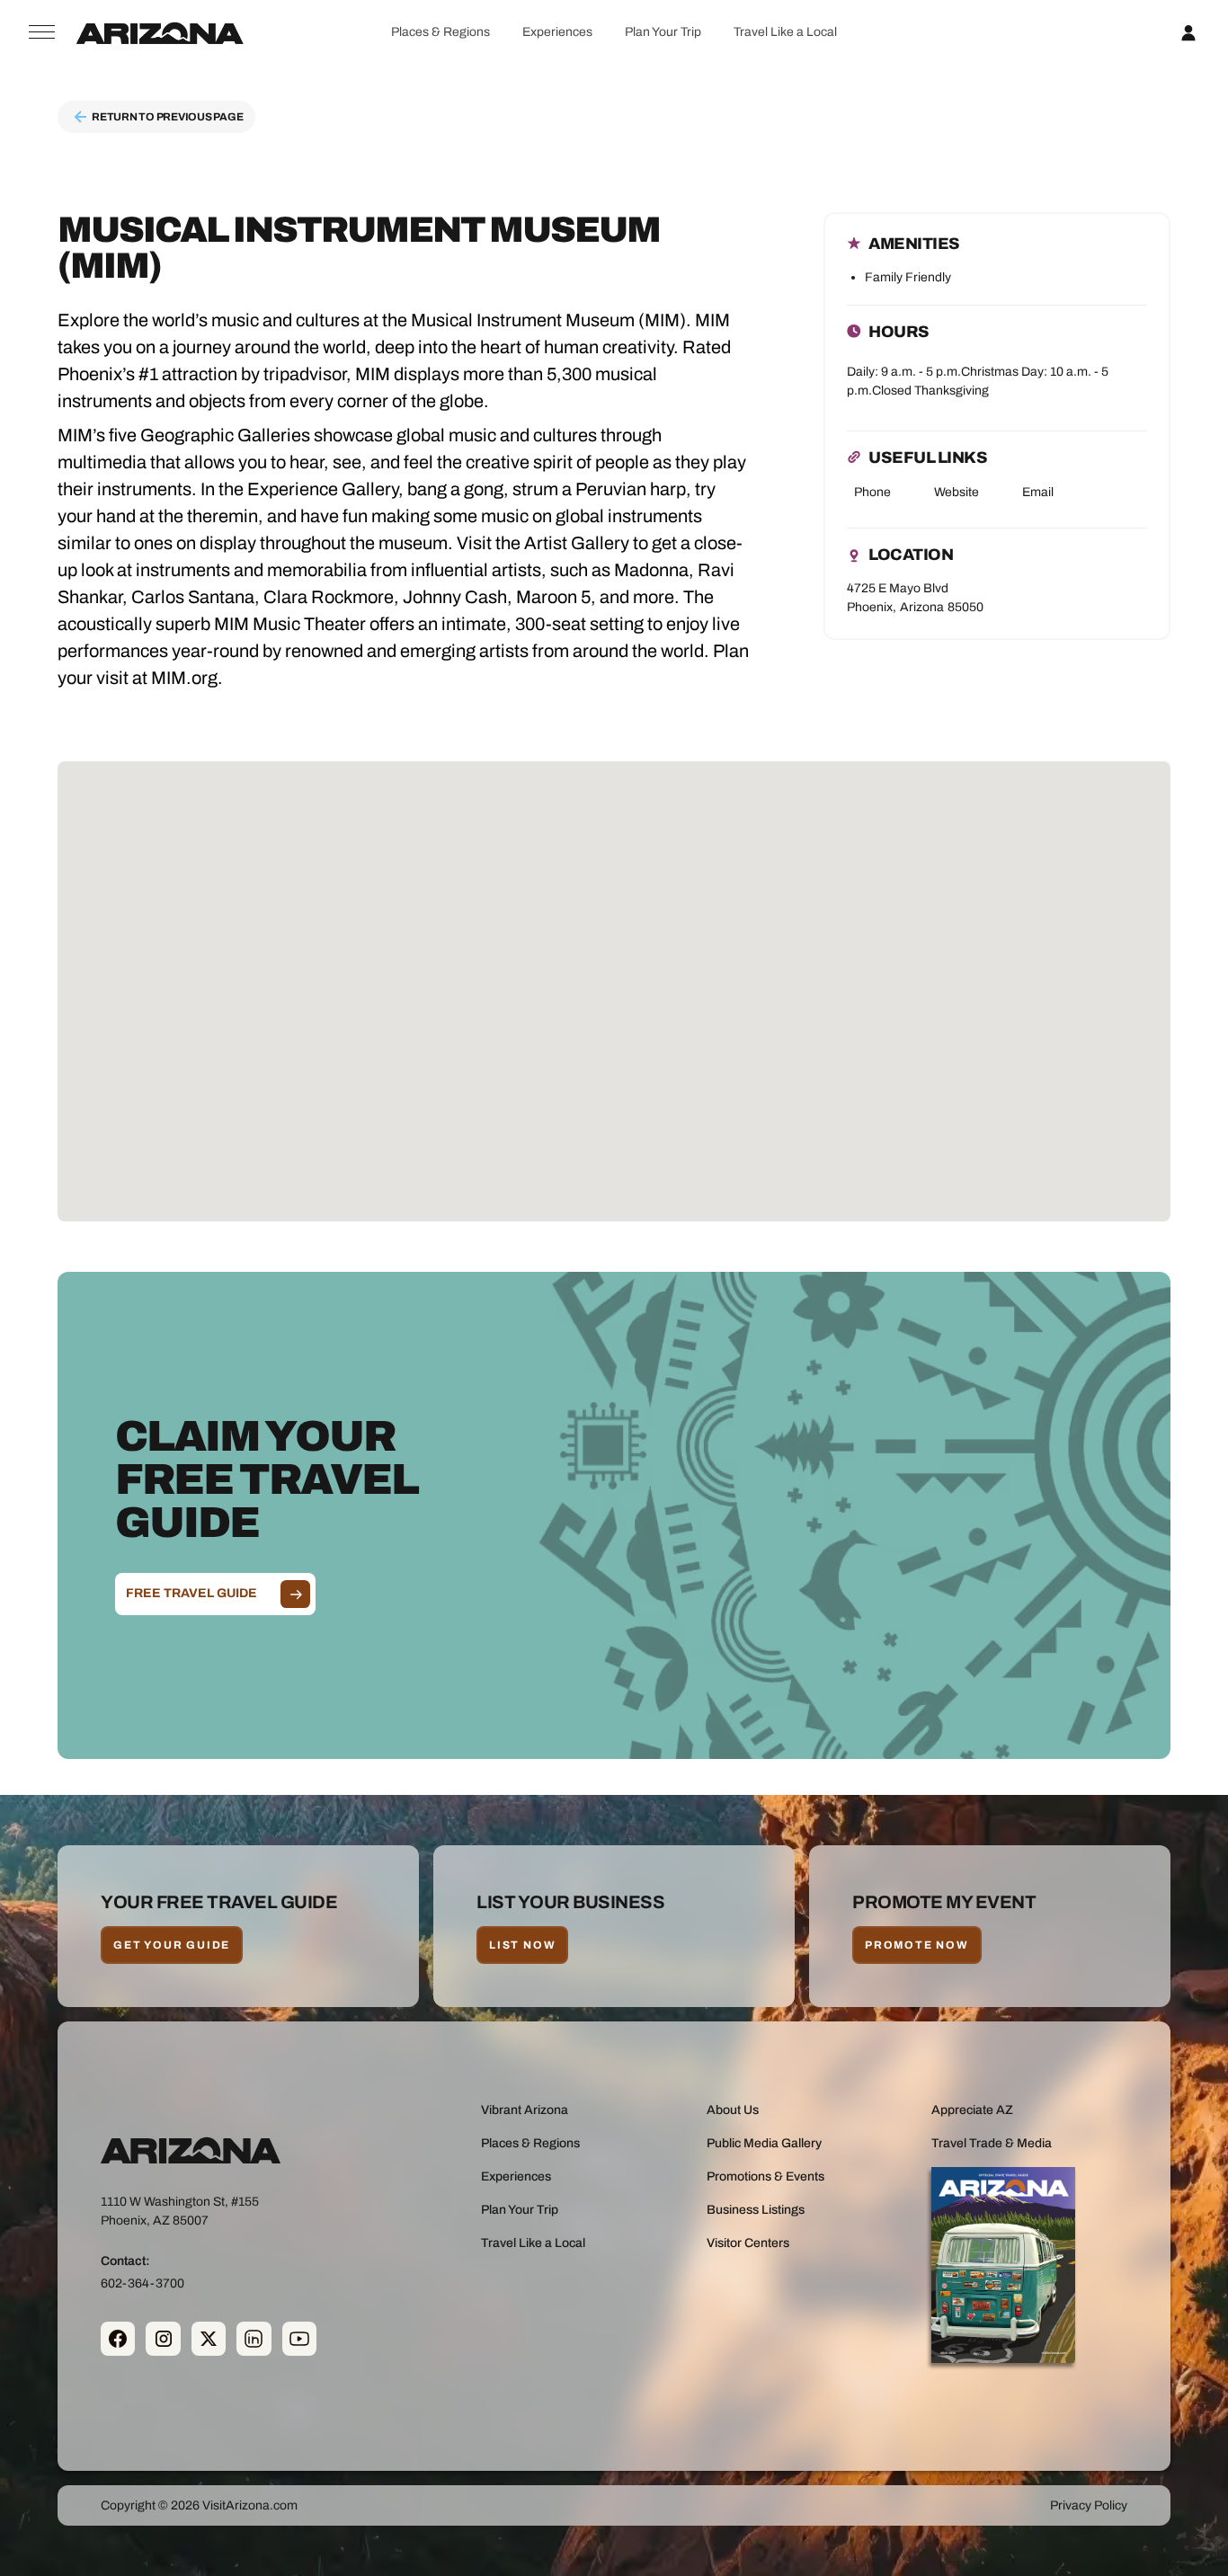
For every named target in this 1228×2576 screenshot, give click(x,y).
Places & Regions (440, 32)
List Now (522, 1945)
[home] (160, 32)
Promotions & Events (765, 2176)
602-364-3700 (142, 2283)
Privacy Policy (1089, 2505)
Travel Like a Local (785, 32)
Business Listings (756, 2210)
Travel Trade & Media (992, 2143)
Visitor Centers (748, 2243)
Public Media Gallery (764, 2143)
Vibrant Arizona (525, 2110)
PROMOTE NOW (917, 1945)
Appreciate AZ (972, 2110)
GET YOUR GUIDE (172, 1945)
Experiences (557, 32)
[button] (440, 32)
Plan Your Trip (663, 32)
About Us (733, 2110)
